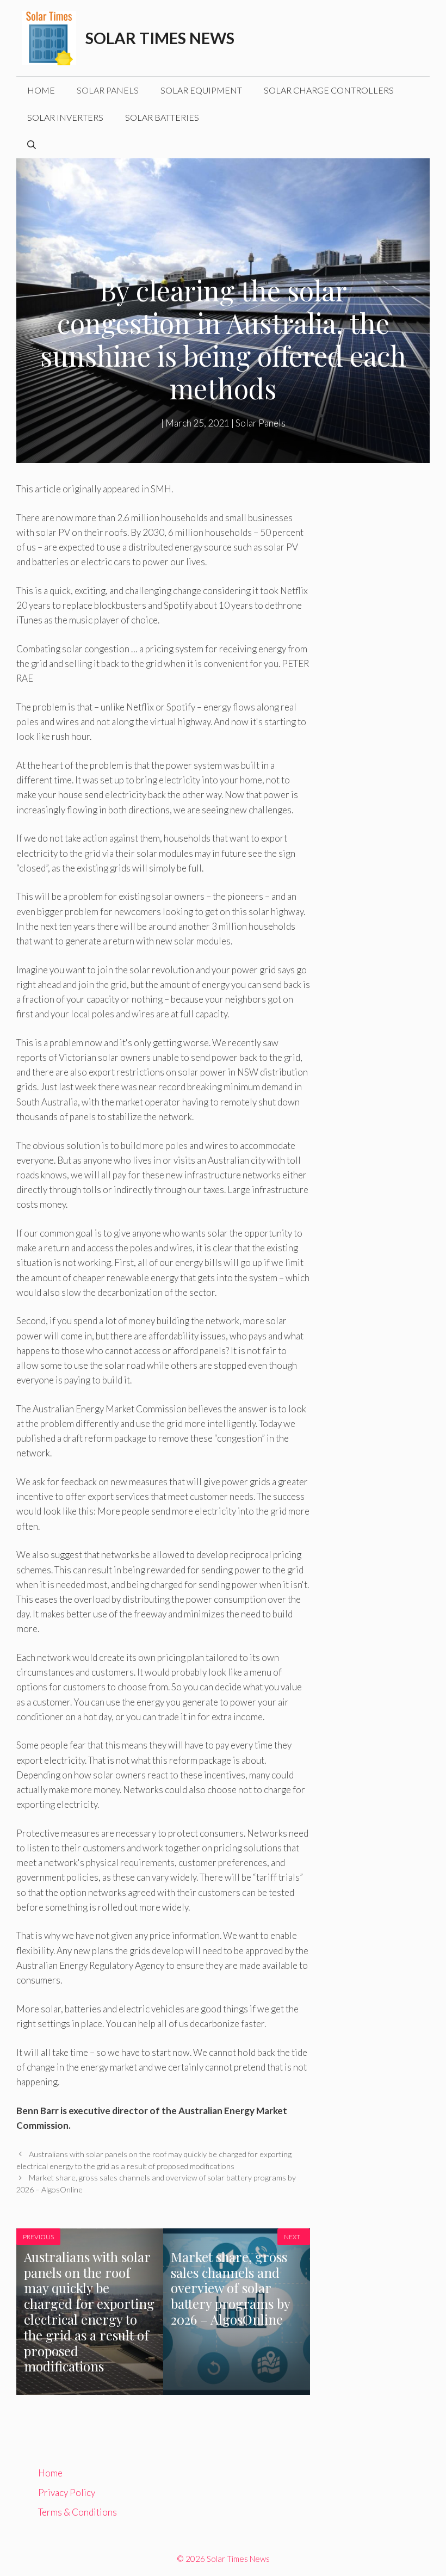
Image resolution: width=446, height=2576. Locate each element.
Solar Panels (108, 90)
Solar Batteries (162, 117)
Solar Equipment (201, 90)
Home (41, 90)
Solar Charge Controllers (329, 90)
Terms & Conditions (78, 2512)
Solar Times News (160, 38)
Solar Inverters (65, 117)
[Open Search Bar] (32, 145)
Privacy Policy (67, 2492)
